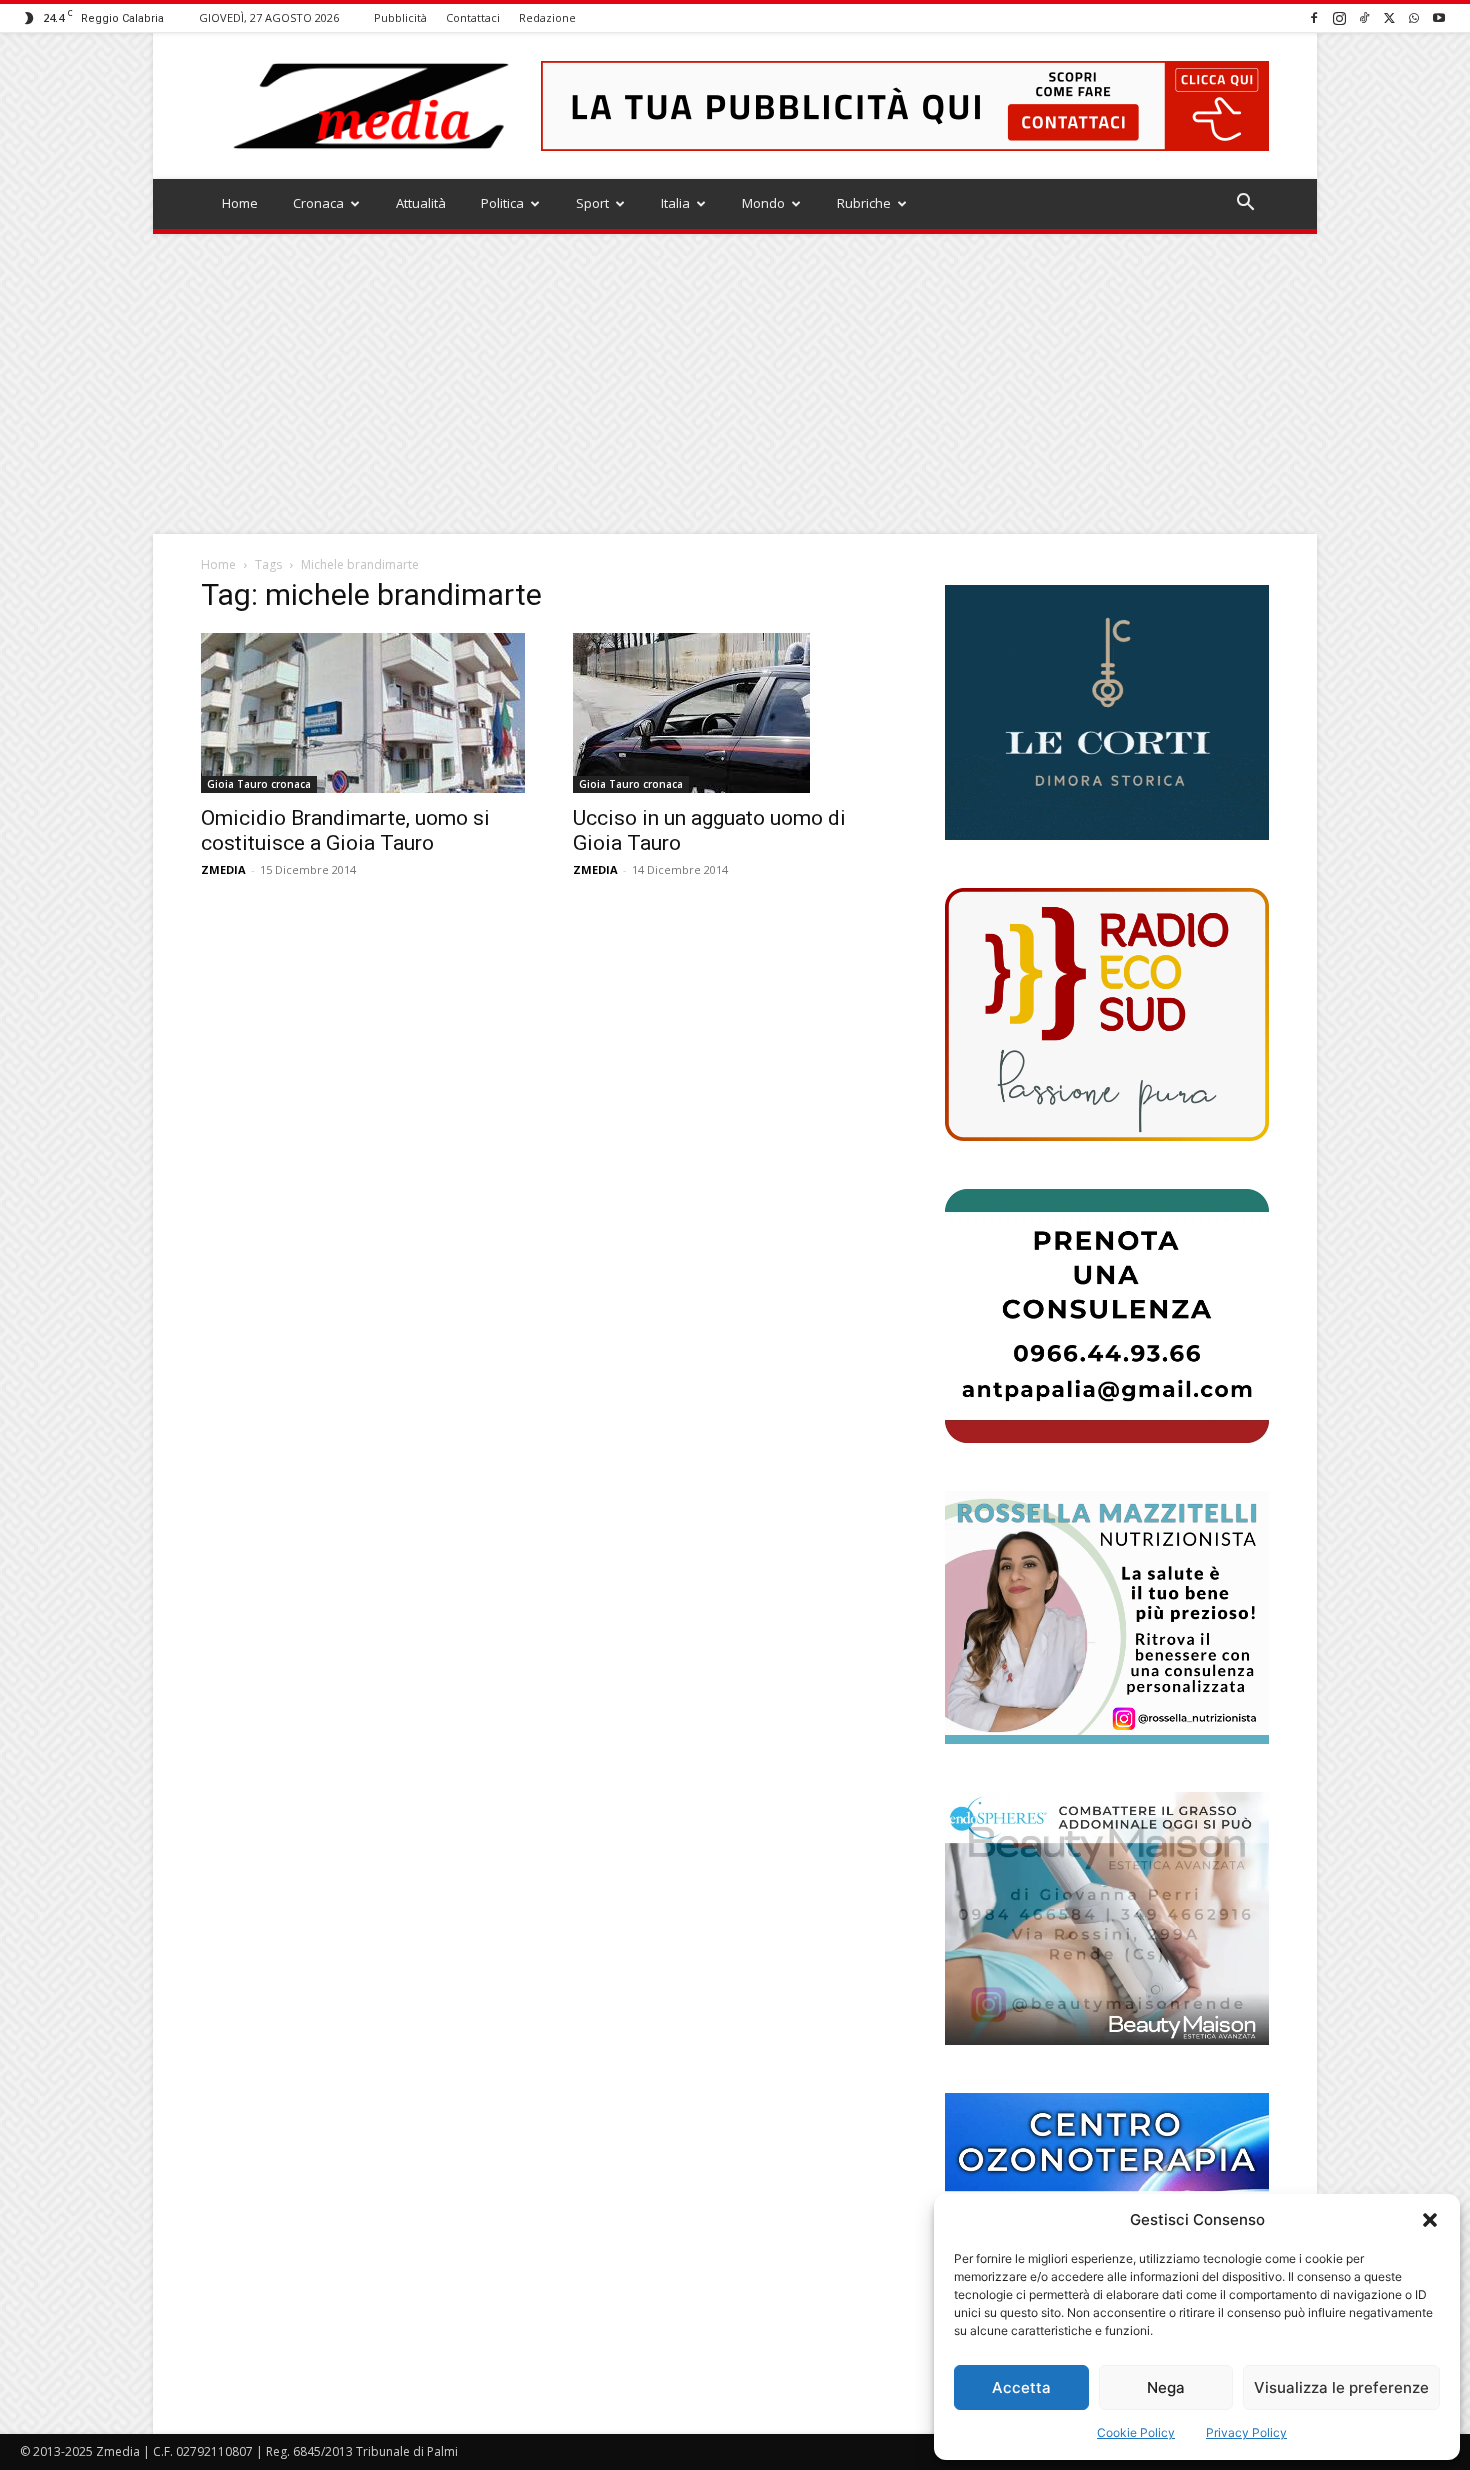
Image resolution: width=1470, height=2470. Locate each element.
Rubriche (864, 203)
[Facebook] (1314, 17)
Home (240, 203)
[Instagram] (1339, 17)
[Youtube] (1439, 17)
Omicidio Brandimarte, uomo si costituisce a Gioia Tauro (345, 830)
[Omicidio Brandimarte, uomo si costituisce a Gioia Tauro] (363, 713)
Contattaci (473, 17)
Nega (1166, 2387)
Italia (675, 203)
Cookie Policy (1136, 2432)
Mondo (763, 203)
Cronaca (318, 203)
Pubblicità (400, 17)
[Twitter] (1389, 17)
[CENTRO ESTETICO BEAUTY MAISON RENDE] (1107, 1918)
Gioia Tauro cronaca (259, 784)
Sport (592, 203)
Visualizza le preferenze (1341, 2387)
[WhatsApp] (1414, 17)
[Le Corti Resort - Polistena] (1107, 713)
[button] (1430, 2220)
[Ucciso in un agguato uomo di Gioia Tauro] (735, 713)
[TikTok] (1364, 17)
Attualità (421, 203)
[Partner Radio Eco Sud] (1107, 1014)
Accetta (1021, 2387)
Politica (502, 203)
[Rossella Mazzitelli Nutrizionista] (1107, 1617)
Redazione (547, 17)
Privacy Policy (1246, 2432)
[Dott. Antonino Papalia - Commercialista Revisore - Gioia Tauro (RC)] (1107, 1315)
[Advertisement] (735, 384)
